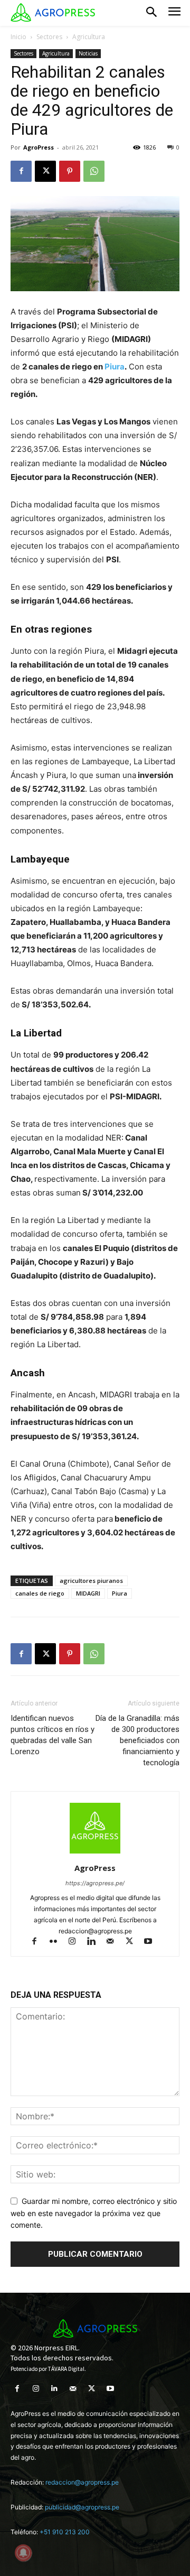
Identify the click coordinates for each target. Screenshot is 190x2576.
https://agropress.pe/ (95, 1883)
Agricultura (89, 37)
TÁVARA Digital (66, 2369)
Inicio (18, 37)
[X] (45, 171)
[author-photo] (95, 1853)
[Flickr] (58, 1942)
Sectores (49, 37)
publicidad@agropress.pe (82, 2507)
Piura (115, 367)
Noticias (88, 53)
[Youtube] (152, 1942)
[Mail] (115, 1942)
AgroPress (39, 147)
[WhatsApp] (94, 171)
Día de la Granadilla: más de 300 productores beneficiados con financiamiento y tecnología (137, 1740)
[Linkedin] (96, 1942)
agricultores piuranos (91, 1581)
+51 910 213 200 (65, 2532)
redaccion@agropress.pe (82, 2482)
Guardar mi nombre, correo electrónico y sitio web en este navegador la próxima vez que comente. (94, 2213)
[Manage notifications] (23, 2553)
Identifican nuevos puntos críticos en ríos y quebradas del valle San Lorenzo (53, 1735)
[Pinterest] (70, 171)
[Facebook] (21, 171)
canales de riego (40, 1593)
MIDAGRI (88, 1593)
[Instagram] (77, 1942)
